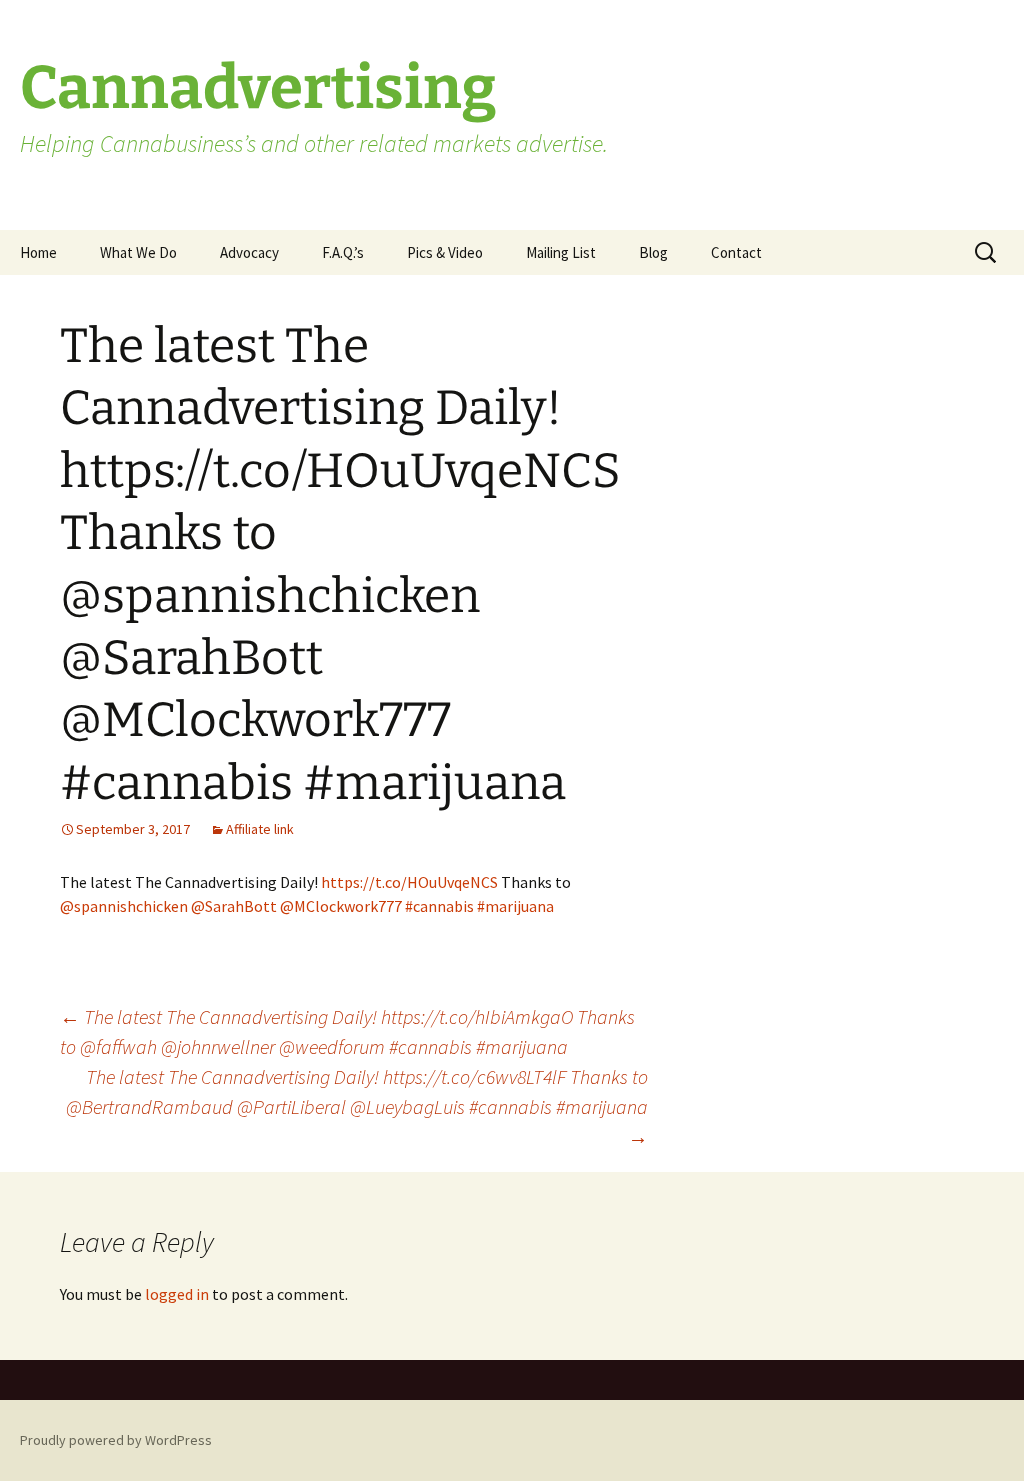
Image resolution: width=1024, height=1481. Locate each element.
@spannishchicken (124, 906)
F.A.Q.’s (343, 252)
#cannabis (439, 906)
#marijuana (515, 906)
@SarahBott (234, 906)
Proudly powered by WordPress (116, 1440)
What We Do (138, 252)
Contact (736, 252)
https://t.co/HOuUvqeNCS (409, 882)
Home (38, 252)
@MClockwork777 (341, 906)
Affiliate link (260, 829)
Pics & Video (445, 252)
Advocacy (249, 252)
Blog (653, 252)
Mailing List (561, 252)
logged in (177, 1294)
